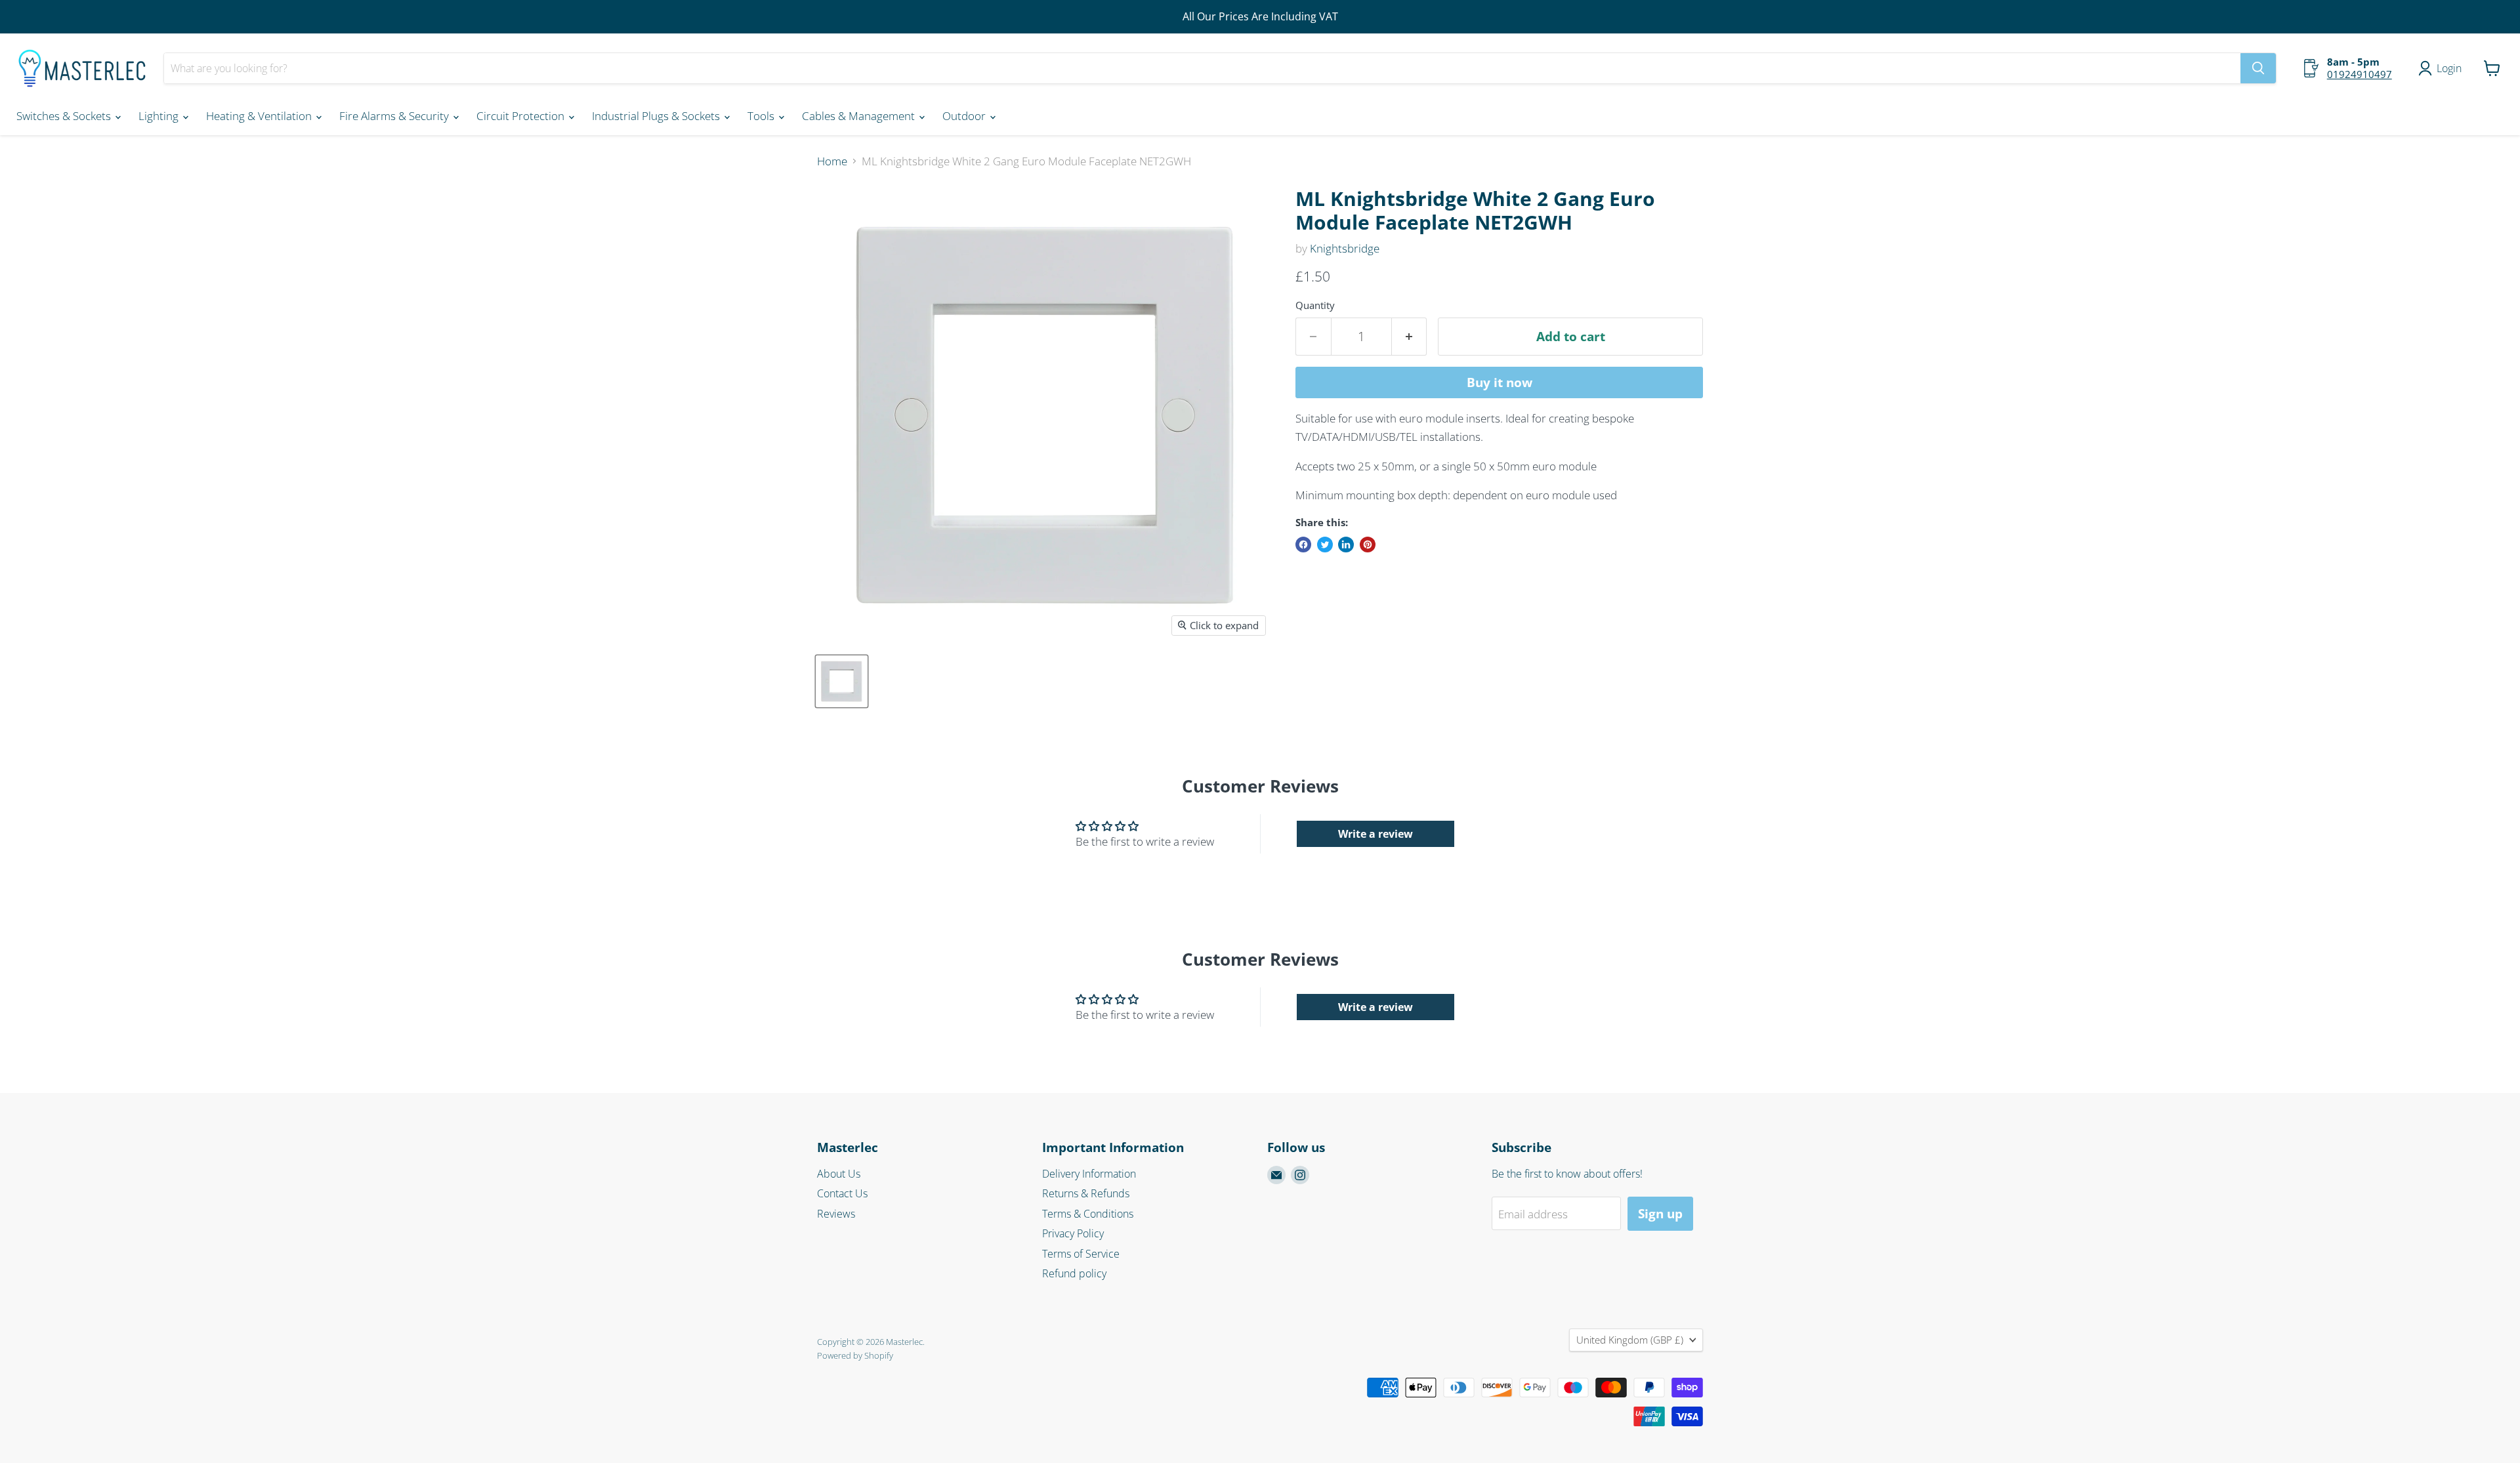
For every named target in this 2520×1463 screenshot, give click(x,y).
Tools (762, 116)
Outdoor (965, 116)
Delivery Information (1089, 1174)
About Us (839, 1174)
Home (832, 161)
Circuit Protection (522, 116)
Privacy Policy (1073, 1233)
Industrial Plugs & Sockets (657, 116)
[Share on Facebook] (1303, 545)
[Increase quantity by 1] (1410, 337)
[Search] (2258, 68)
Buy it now (1500, 382)
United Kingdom (1630, 1340)
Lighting (160, 116)
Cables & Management (860, 116)
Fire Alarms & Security (395, 116)
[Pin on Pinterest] (1368, 545)
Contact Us (842, 1193)
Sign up (1660, 1214)
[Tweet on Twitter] (1325, 545)
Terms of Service (1081, 1254)
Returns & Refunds (1086, 1193)
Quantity (1315, 305)
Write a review (1375, 834)
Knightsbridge (1345, 248)
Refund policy (1074, 1273)
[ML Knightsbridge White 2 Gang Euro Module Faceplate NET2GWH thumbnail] (842, 681)
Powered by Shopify (855, 1355)
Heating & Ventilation (260, 116)
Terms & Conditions (1088, 1214)
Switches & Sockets (65, 116)
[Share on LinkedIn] (1346, 545)
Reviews (836, 1214)
